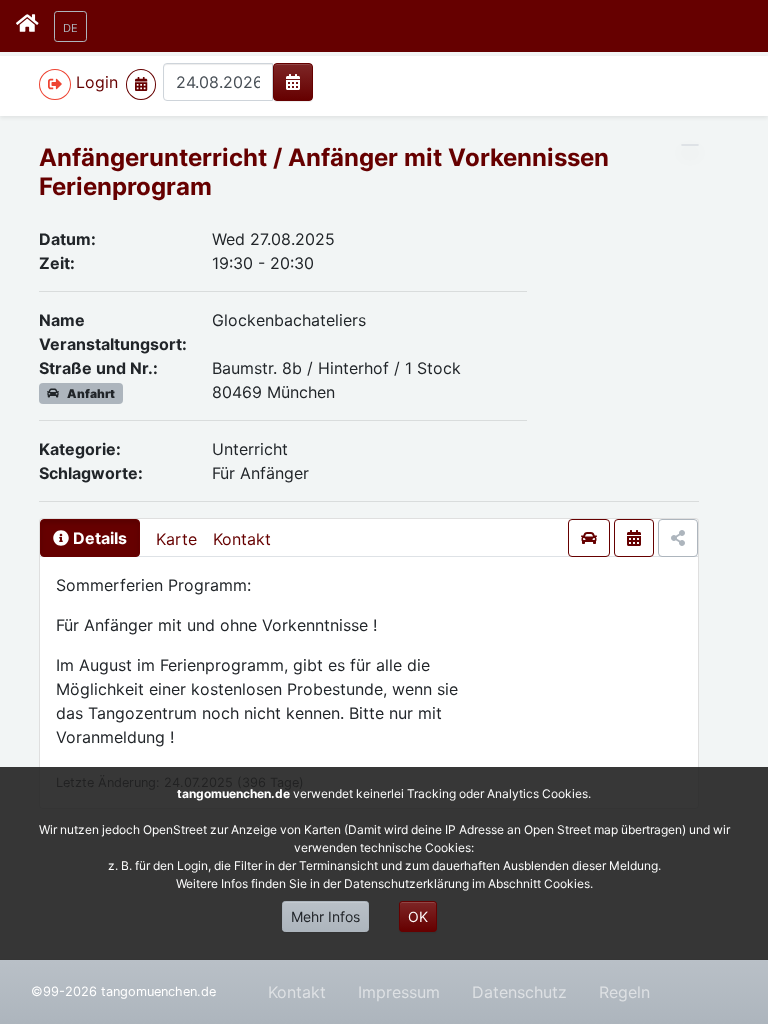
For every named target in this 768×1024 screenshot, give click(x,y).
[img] (293, 82)
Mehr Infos (325, 916)
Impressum (399, 992)
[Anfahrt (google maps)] (589, 538)
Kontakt (242, 539)
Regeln (624, 992)
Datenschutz (519, 992)
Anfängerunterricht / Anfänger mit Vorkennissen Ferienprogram (324, 172)
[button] (70, 26)
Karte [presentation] (176, 539)
